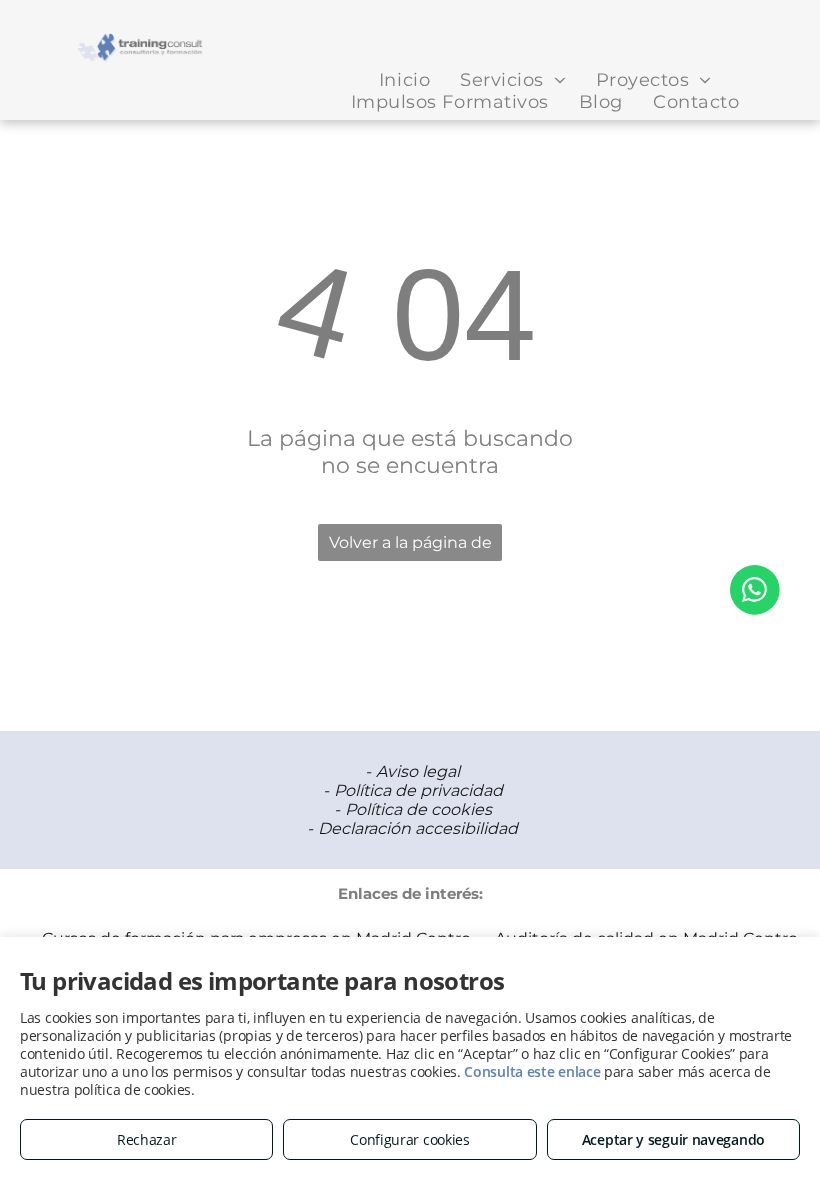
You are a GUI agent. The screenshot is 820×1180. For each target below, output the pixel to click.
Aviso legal (418, 771)
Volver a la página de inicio (410, 547)
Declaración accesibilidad (418, 828)
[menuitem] (404, 80)
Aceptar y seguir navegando (673, 1139)
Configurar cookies (410, 1139)
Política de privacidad (418, 790)
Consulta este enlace (532, 1071)
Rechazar (147, 1139)
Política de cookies (418, 809)
